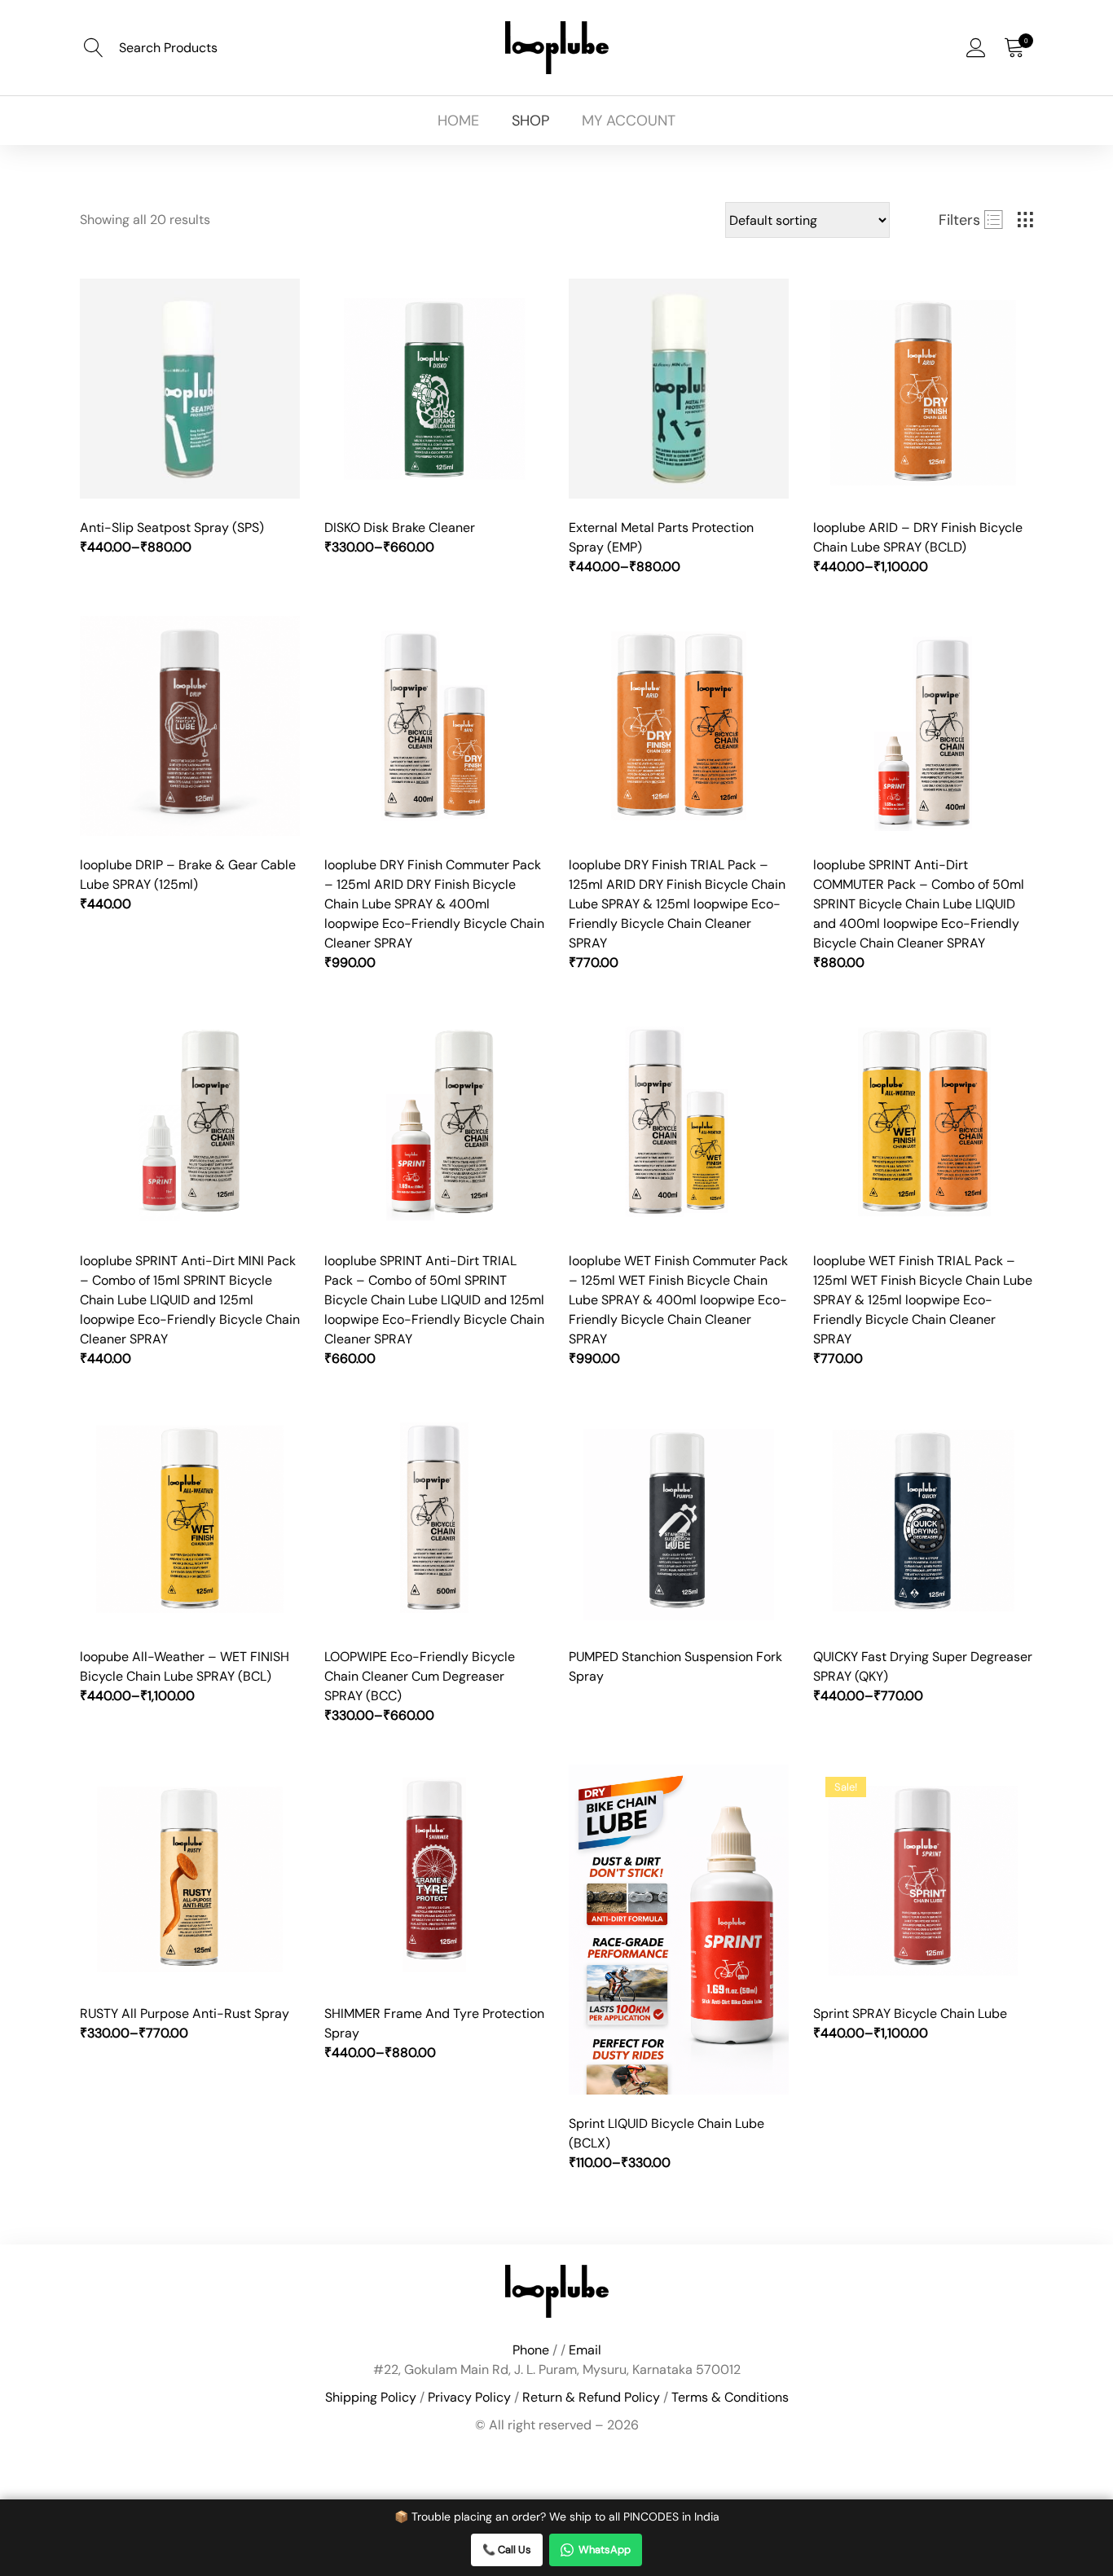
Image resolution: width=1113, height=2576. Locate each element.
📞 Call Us (507, 2550)
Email (585, 2350)
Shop (530, 121)
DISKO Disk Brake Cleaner (400, 528)
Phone (531, 2350)
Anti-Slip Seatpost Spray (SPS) (172, 528)
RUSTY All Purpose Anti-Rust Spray (185, 2013)
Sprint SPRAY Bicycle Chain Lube (910, 2013)
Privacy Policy (469, 2397)
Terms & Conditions (730, 2397)
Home (458, 121)
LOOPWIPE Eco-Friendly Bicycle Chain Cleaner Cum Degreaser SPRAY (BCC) (420, 1676)
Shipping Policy (371, 2397)
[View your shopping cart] (1014, 48)
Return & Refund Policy (591, 2397)
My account (629, 121)
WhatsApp (605, 2550)
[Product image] (190, 389)
